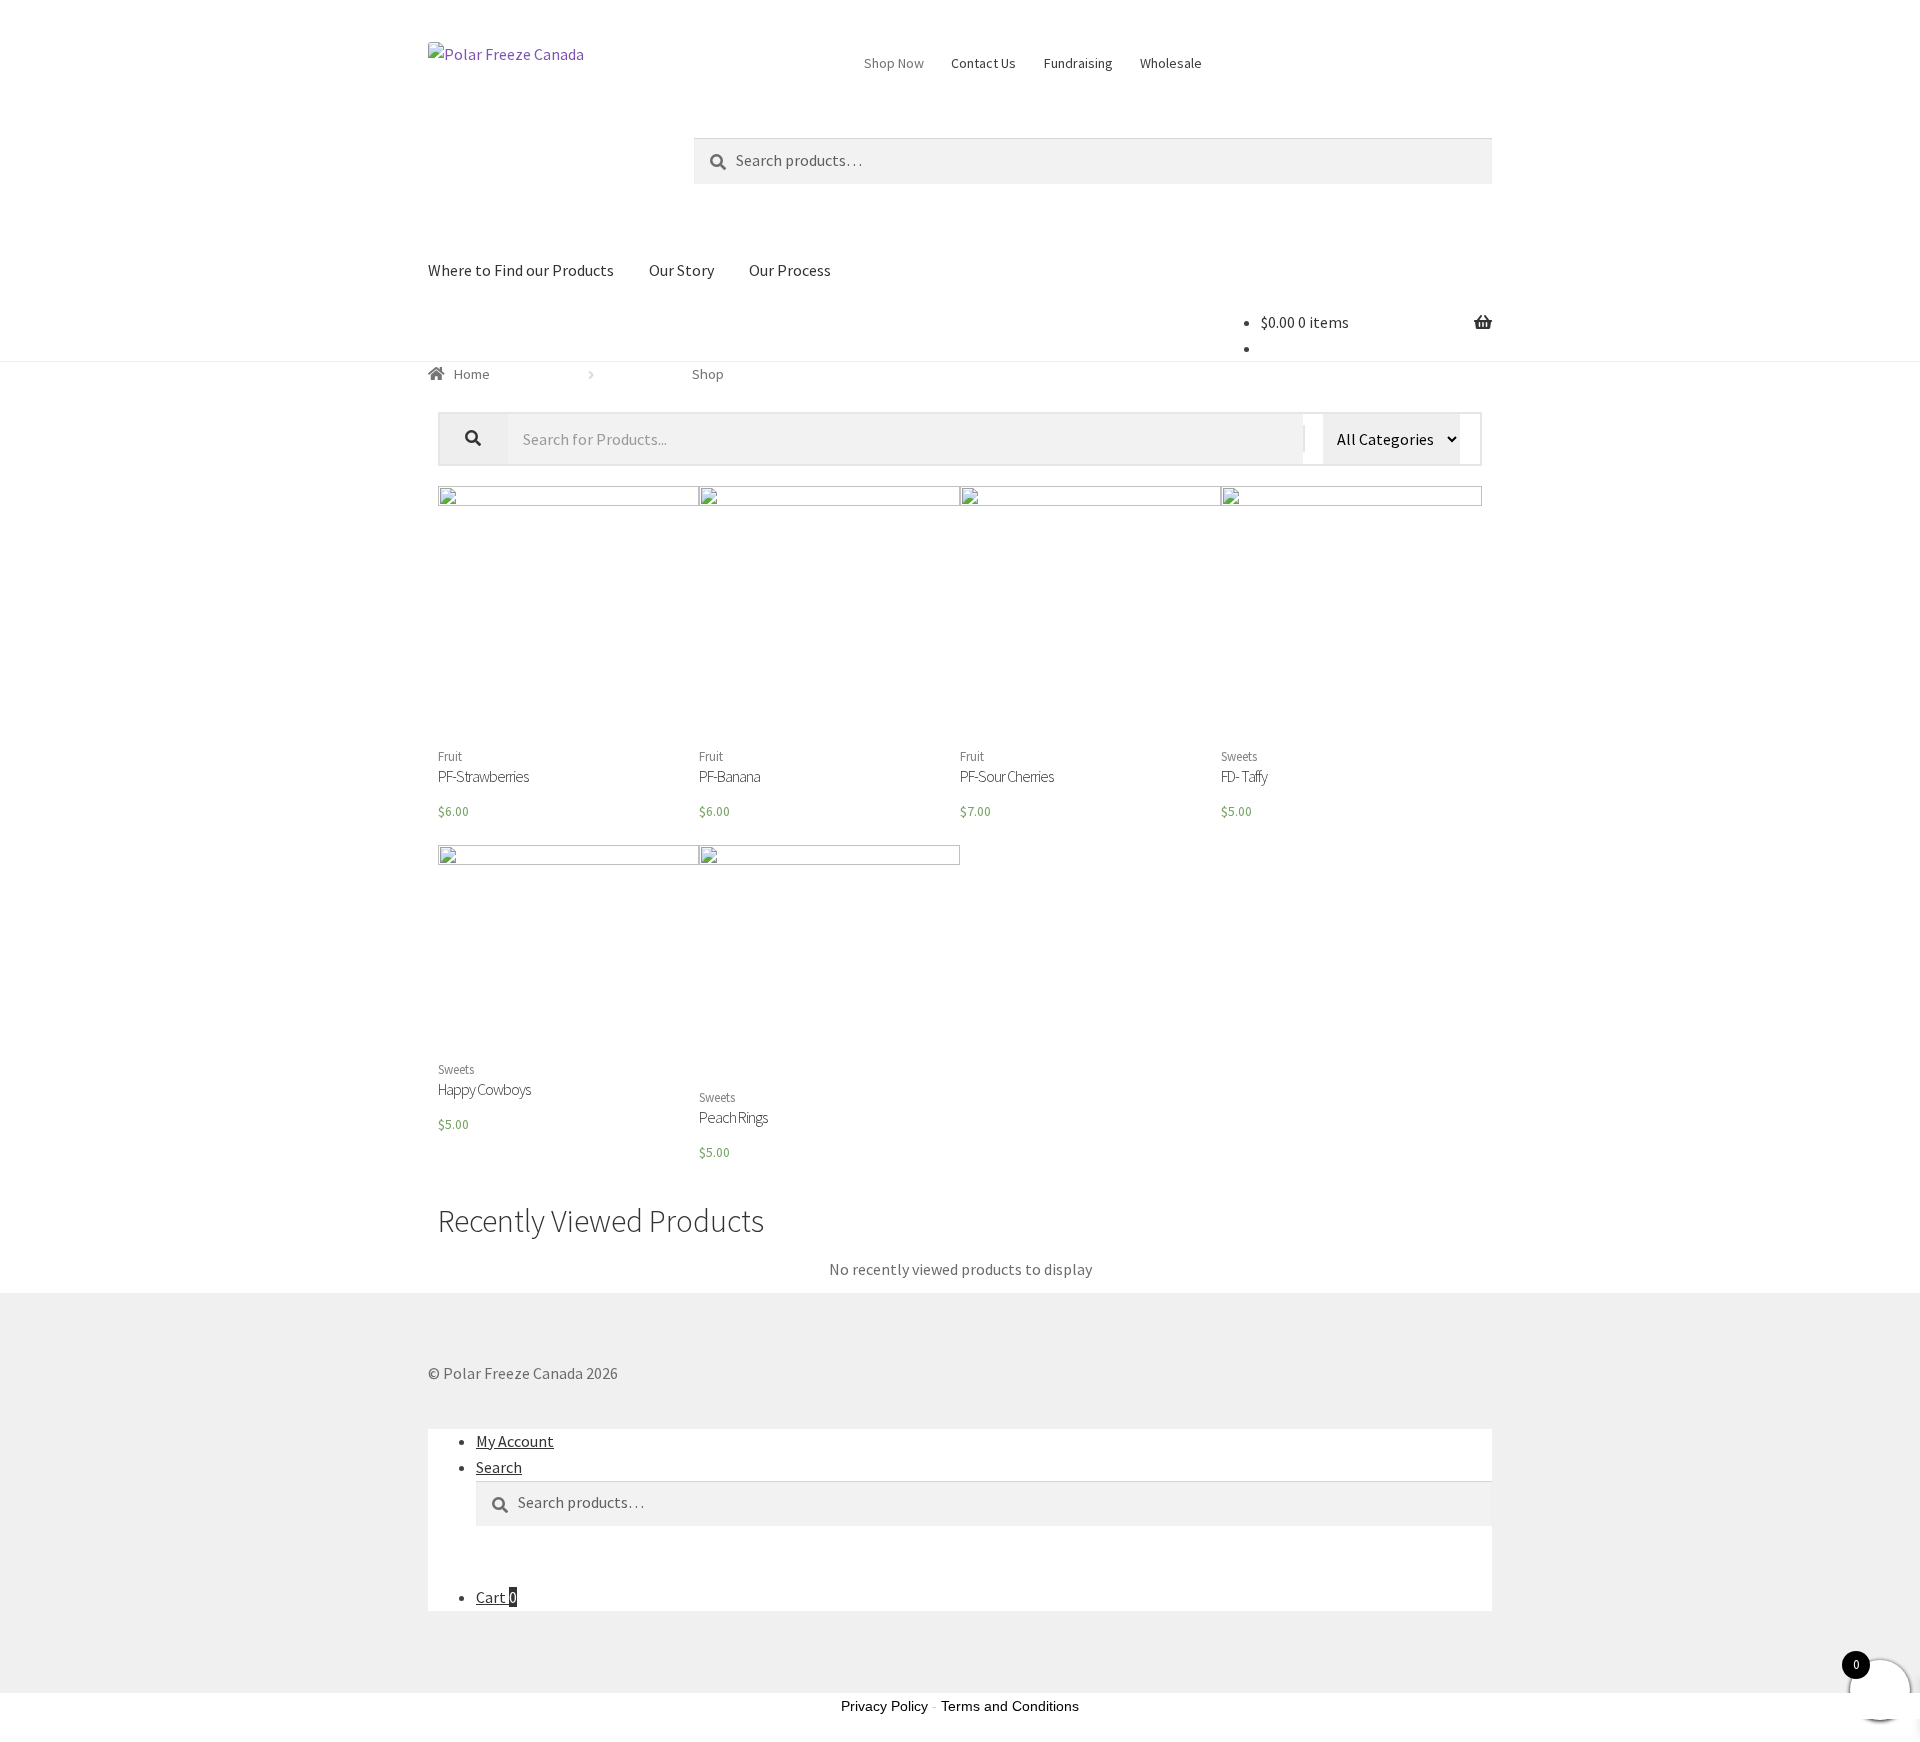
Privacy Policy (884, 1706)
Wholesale (1171, 63)
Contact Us (983, 63)
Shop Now (894, 63)
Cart (496, 1597)
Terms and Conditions (1010, 1706)
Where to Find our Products (521, 270)
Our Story (681, 270)
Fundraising (1078, 63)
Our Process (790, 270)
